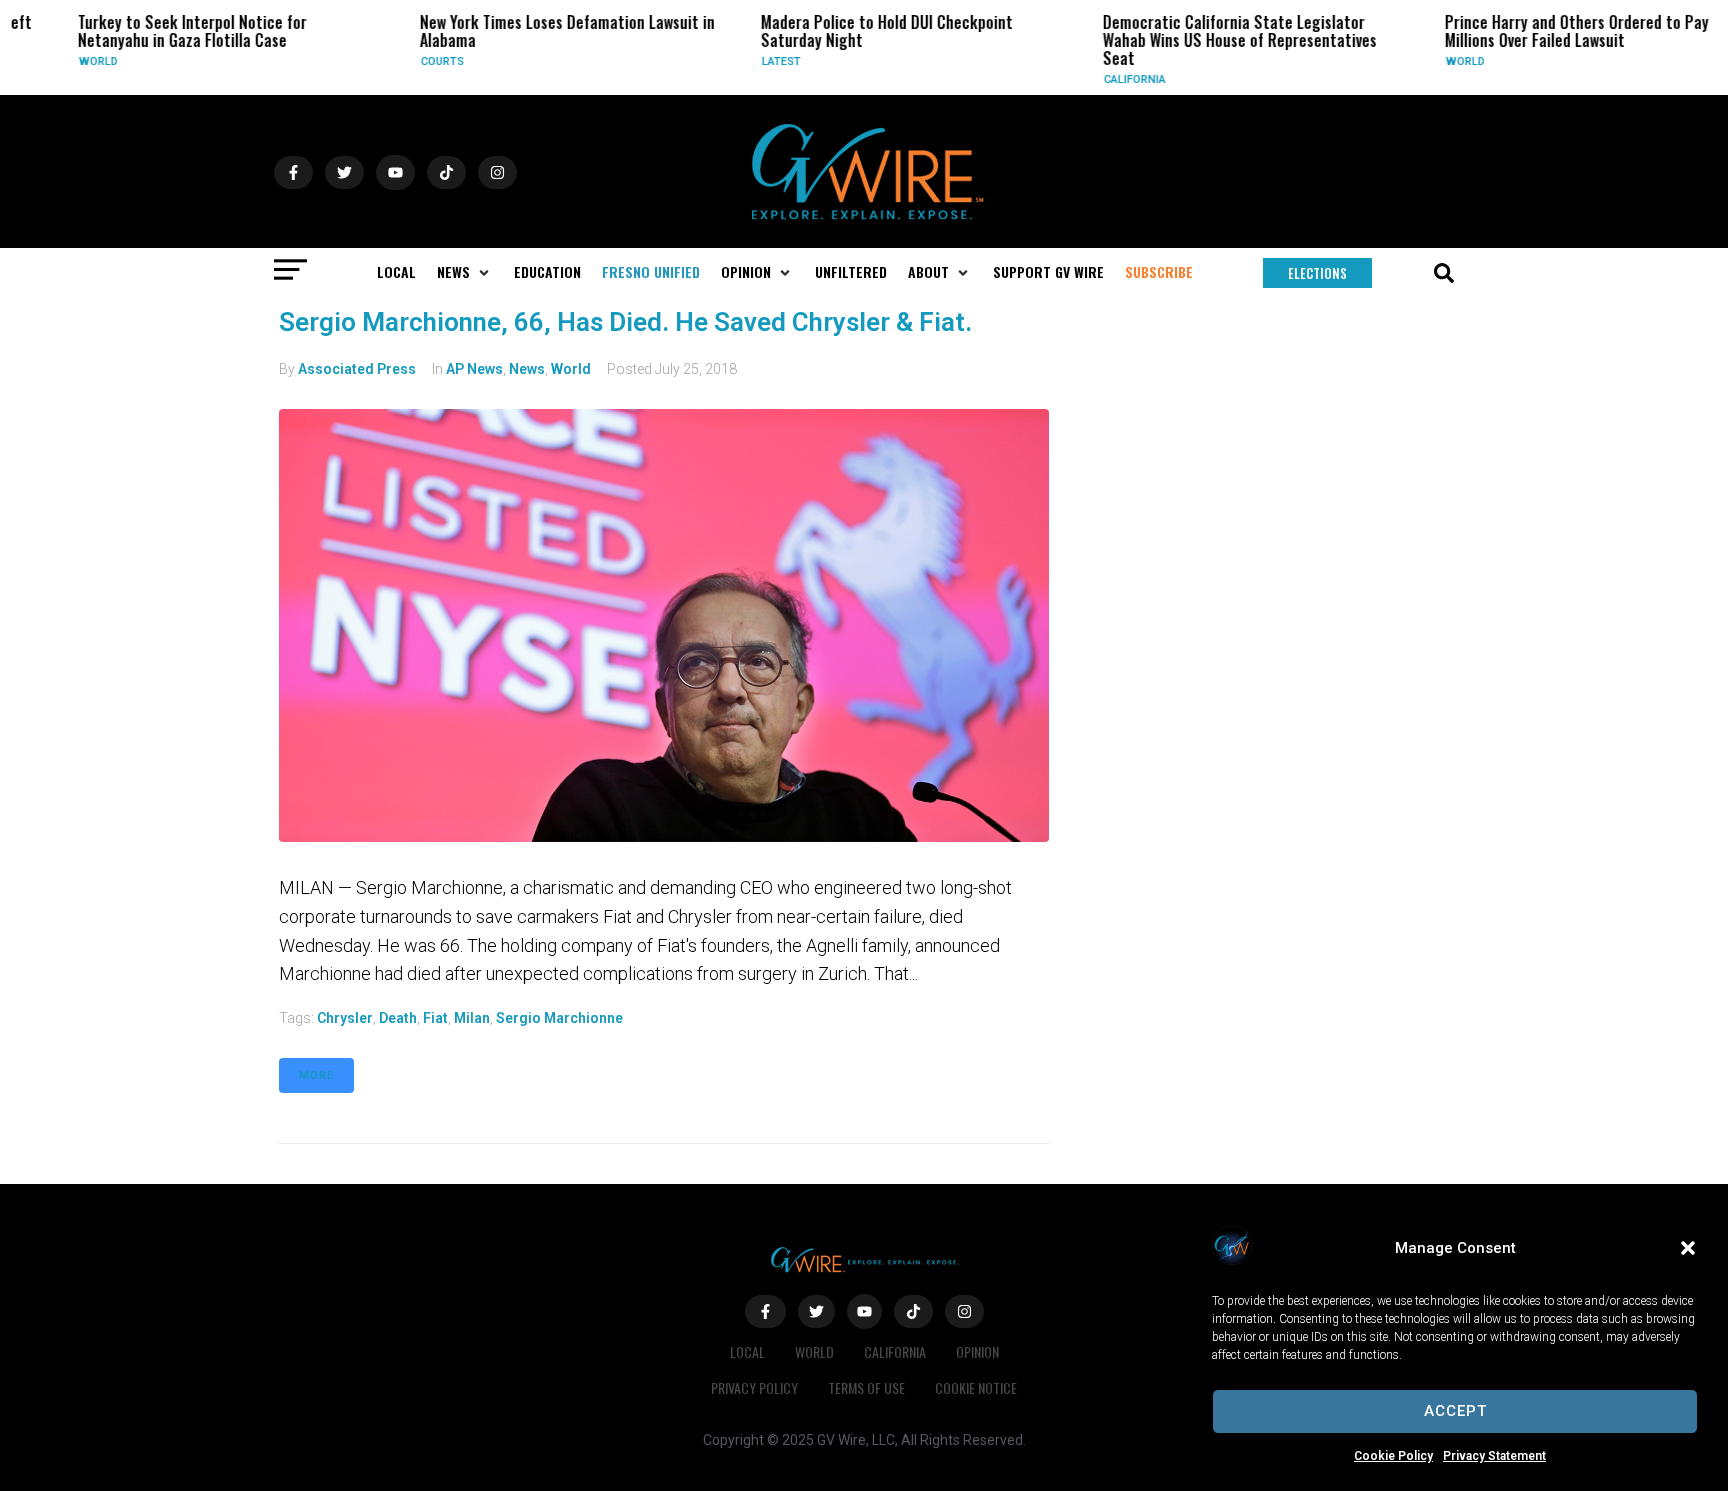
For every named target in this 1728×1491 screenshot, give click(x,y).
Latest (750, 61)
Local (747, 1351)
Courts (410, 61)
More (316, 1075)
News (527, 369)
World (67, 61)
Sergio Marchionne (559, 1018)
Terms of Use (866, 1387)
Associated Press (357, 369)
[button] (1688, 1248)
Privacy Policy (754, 1387)
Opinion (977, 1351)
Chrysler (345, 1018)
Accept (1455, 1411)
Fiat (435, 1018)
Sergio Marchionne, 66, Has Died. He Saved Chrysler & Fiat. (625, 322)
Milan (472, 1018)
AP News (474, 369)
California (1103, 79)
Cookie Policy (1393, 1456)
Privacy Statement (1494, 1456)
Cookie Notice (976, 1387)
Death (398, 1018)
